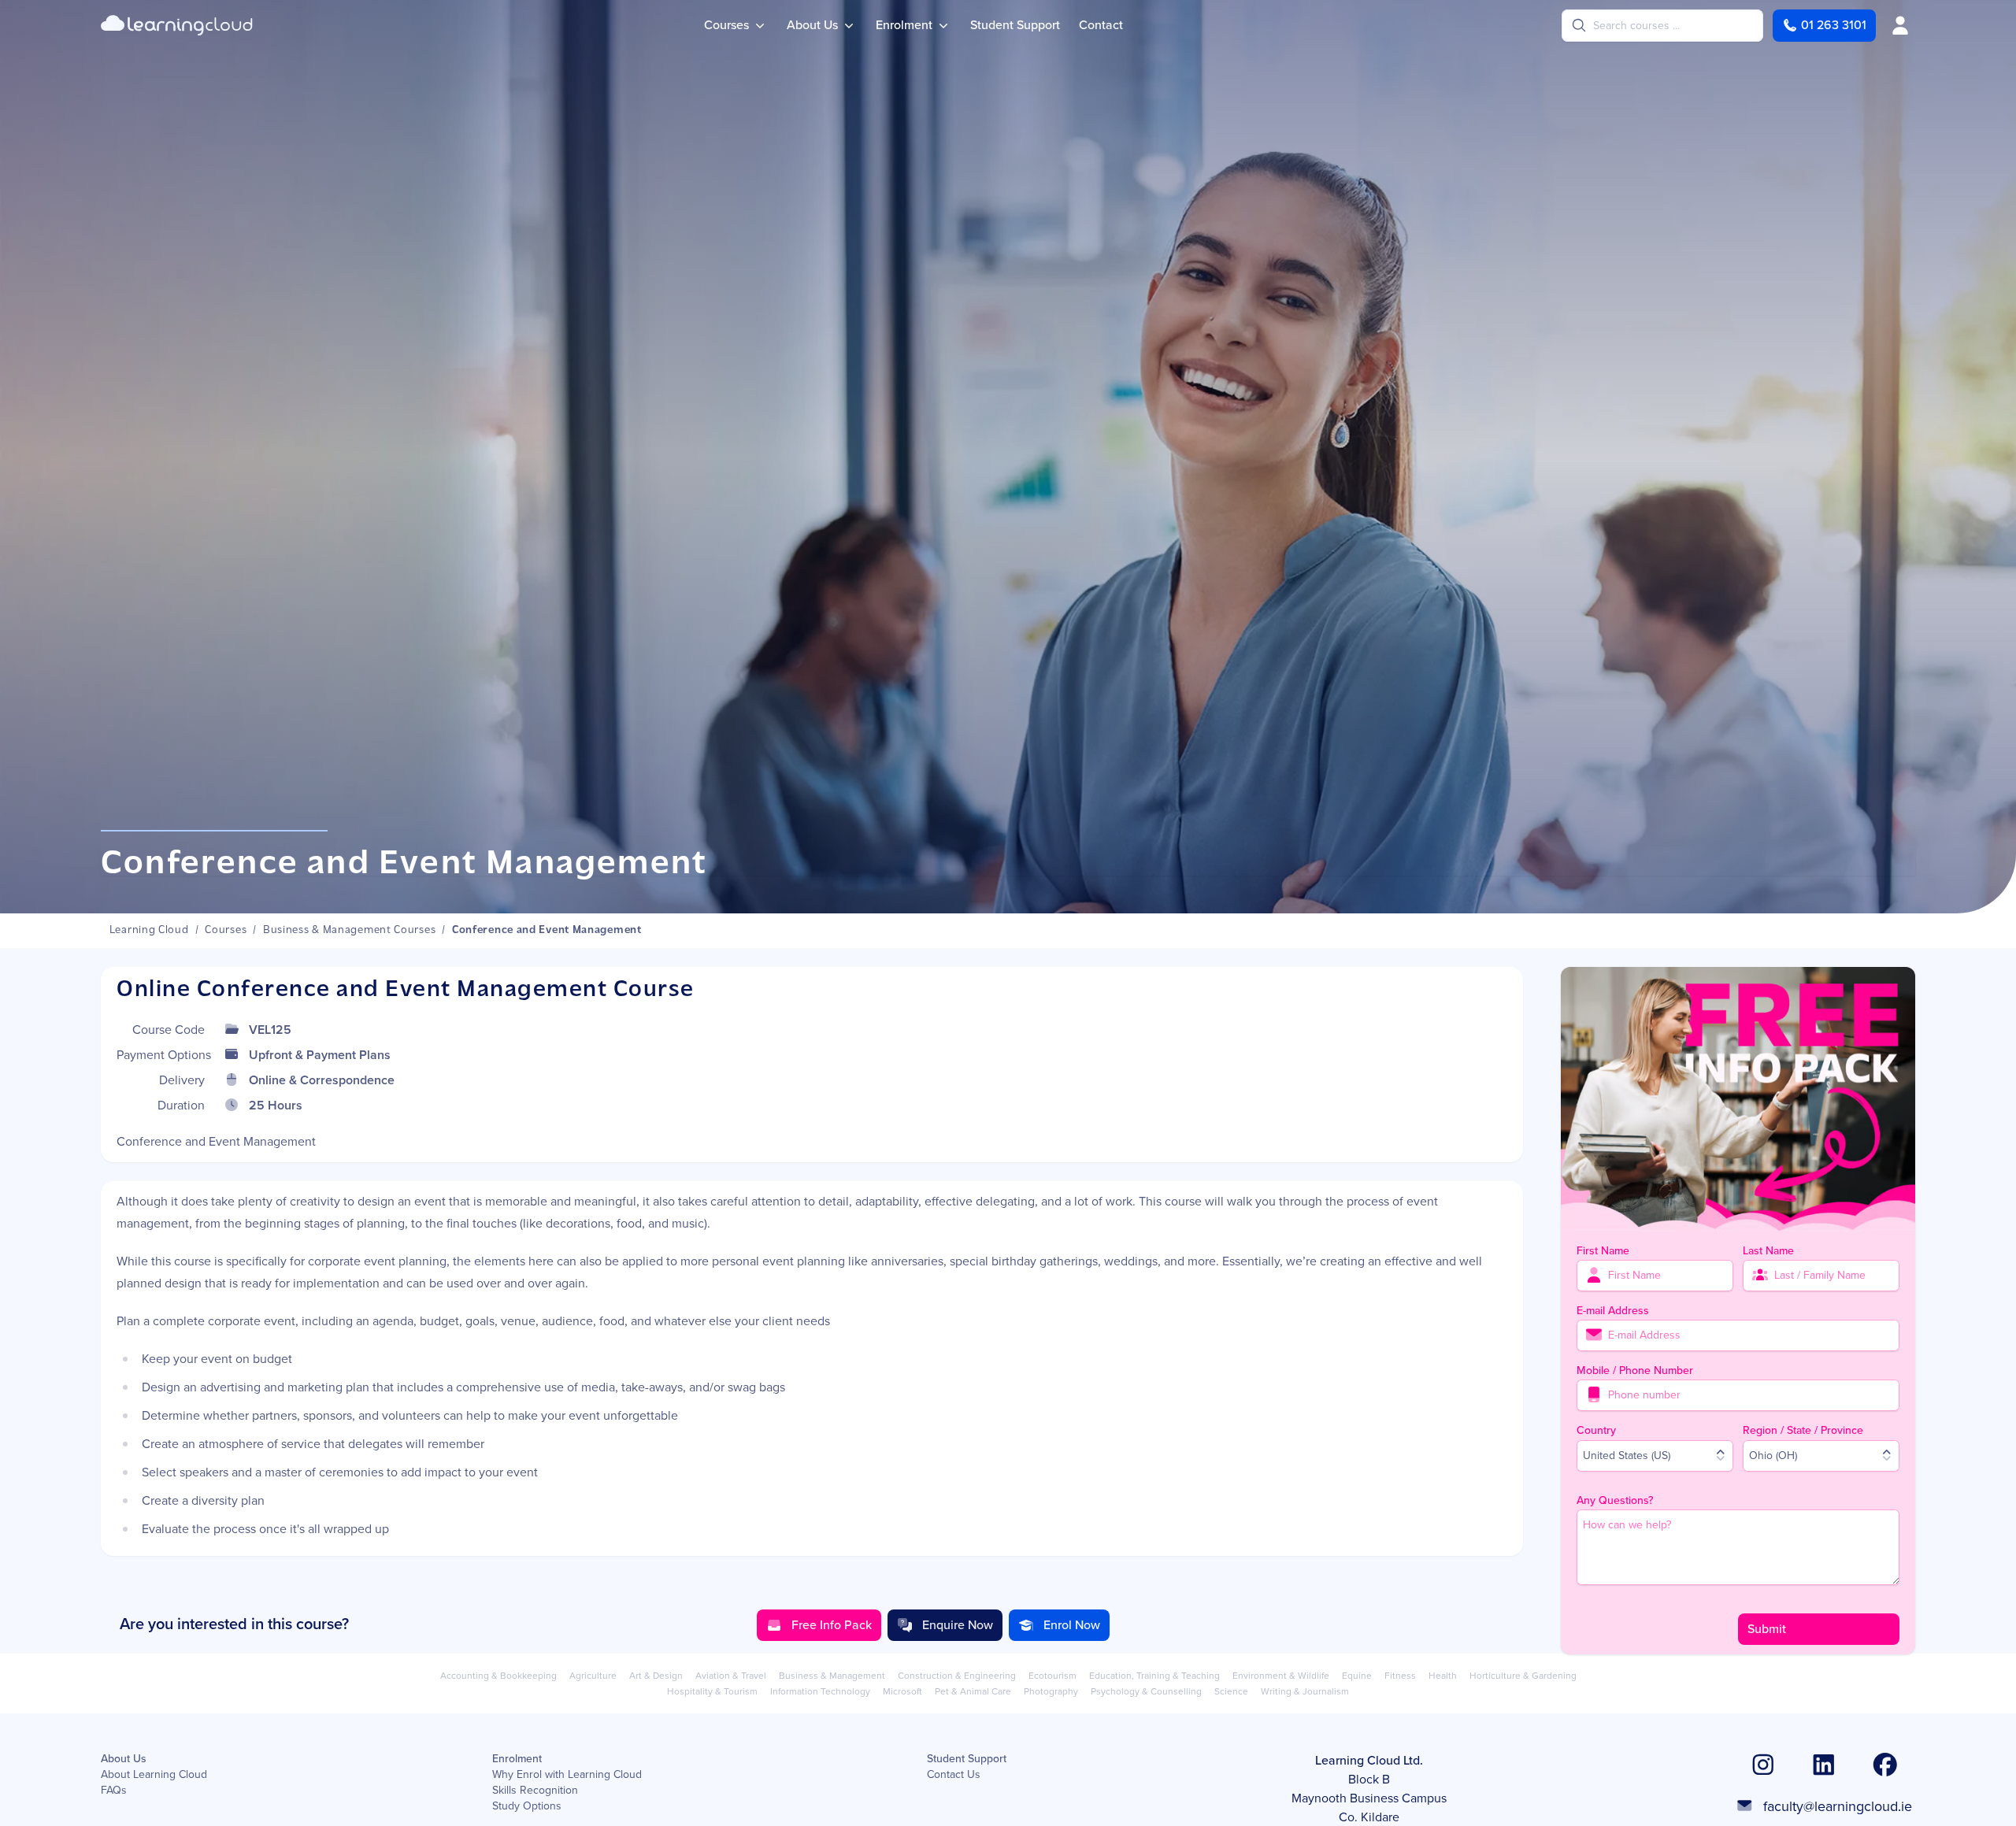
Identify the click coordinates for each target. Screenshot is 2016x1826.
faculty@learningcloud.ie (1838, 1806)
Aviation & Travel (731, 1676)
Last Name (1768, 1250)
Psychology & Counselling (1146, 1691)
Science (1231, 1691)
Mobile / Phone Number (1635, 1370)
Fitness (1400, 1676)
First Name (1603, 1250)
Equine (1357, 1676)
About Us (124, 1759)
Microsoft (902, 1691)
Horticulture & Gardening (1523, 1676)
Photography (1051, 1691)
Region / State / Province (1803, 1430)
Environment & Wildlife (1281, 1676)
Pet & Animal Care (973, 1691)
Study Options (527, 1806)
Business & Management (832, 1676)
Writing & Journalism (1305, 1691)
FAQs (114, 1791)
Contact (1101, 25)
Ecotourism (1052, 1676)
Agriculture (593, 1676)
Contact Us (954, 1775)
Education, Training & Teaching (1154, 1676)
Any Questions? (1615, 1500)
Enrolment (517, 1759)
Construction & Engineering (957, 1676)
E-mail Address (1613, 1310)
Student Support (1015, 25)
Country (1596, 1430)
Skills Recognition (535, 1791)
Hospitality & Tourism (712, 1691)
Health (1443, 1676)
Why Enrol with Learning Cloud (567, 1775)
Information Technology (820, 1691)
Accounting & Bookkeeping (498, 1676)
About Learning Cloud (154, 1775)
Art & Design (656, 1676)
